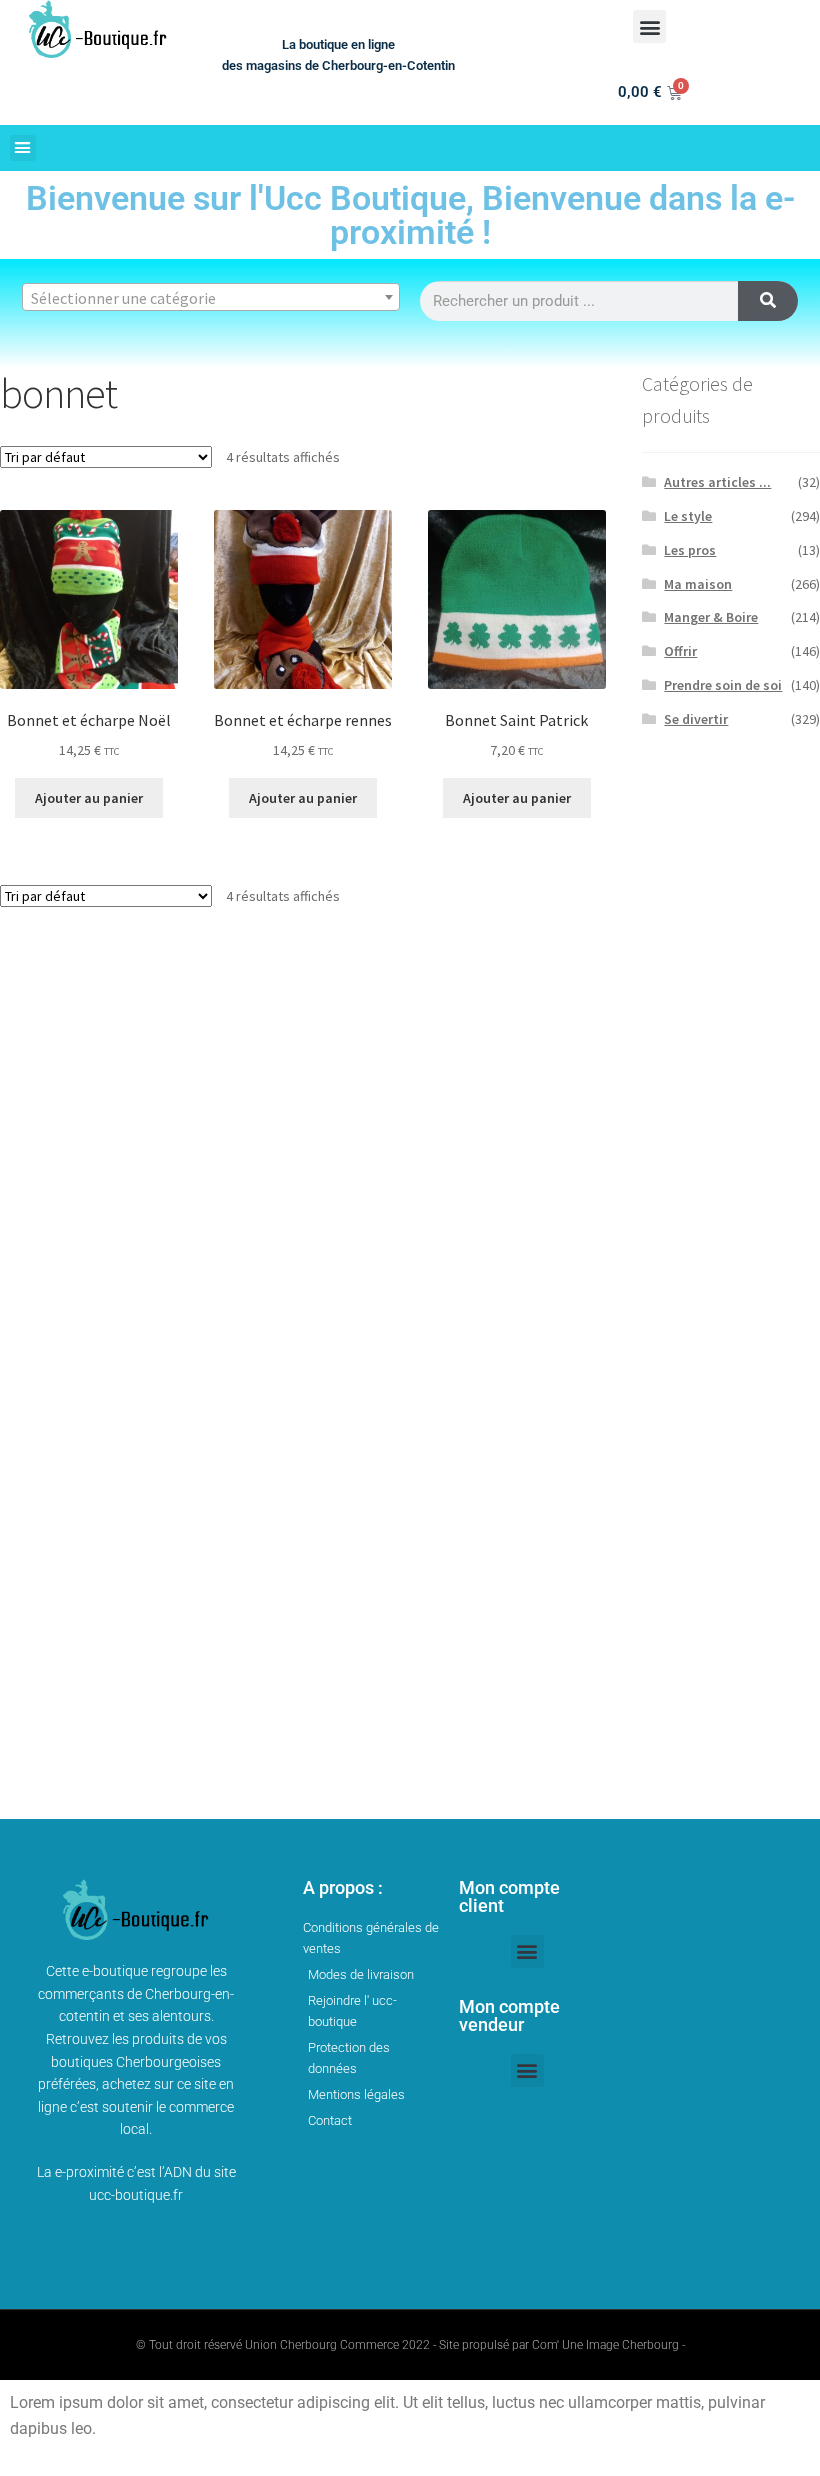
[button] (649, 26)
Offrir (680, 651)
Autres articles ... (717, 482)
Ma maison (698, 584)
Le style (688, 516)
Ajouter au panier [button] (89, 798)
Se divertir (696, 719)
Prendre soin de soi (723, 685)
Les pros (690, 550)
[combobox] (211, 297)
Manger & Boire (711, 617)
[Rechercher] (768, 301)
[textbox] (211, 298)
